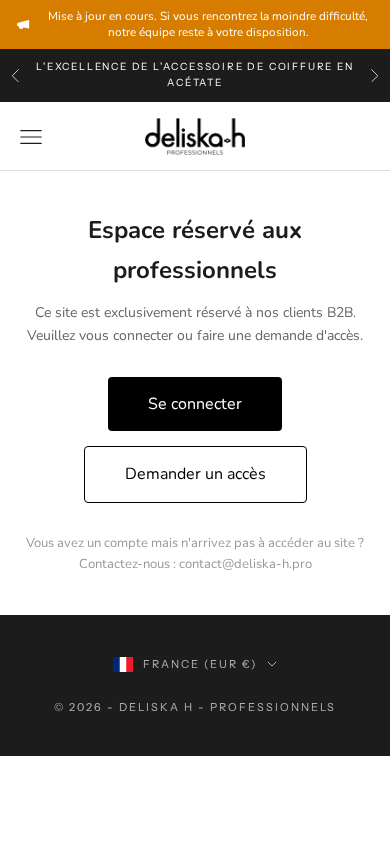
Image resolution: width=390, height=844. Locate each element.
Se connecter (195, 404)
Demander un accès (195, 474)
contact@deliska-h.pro (245, 564)
